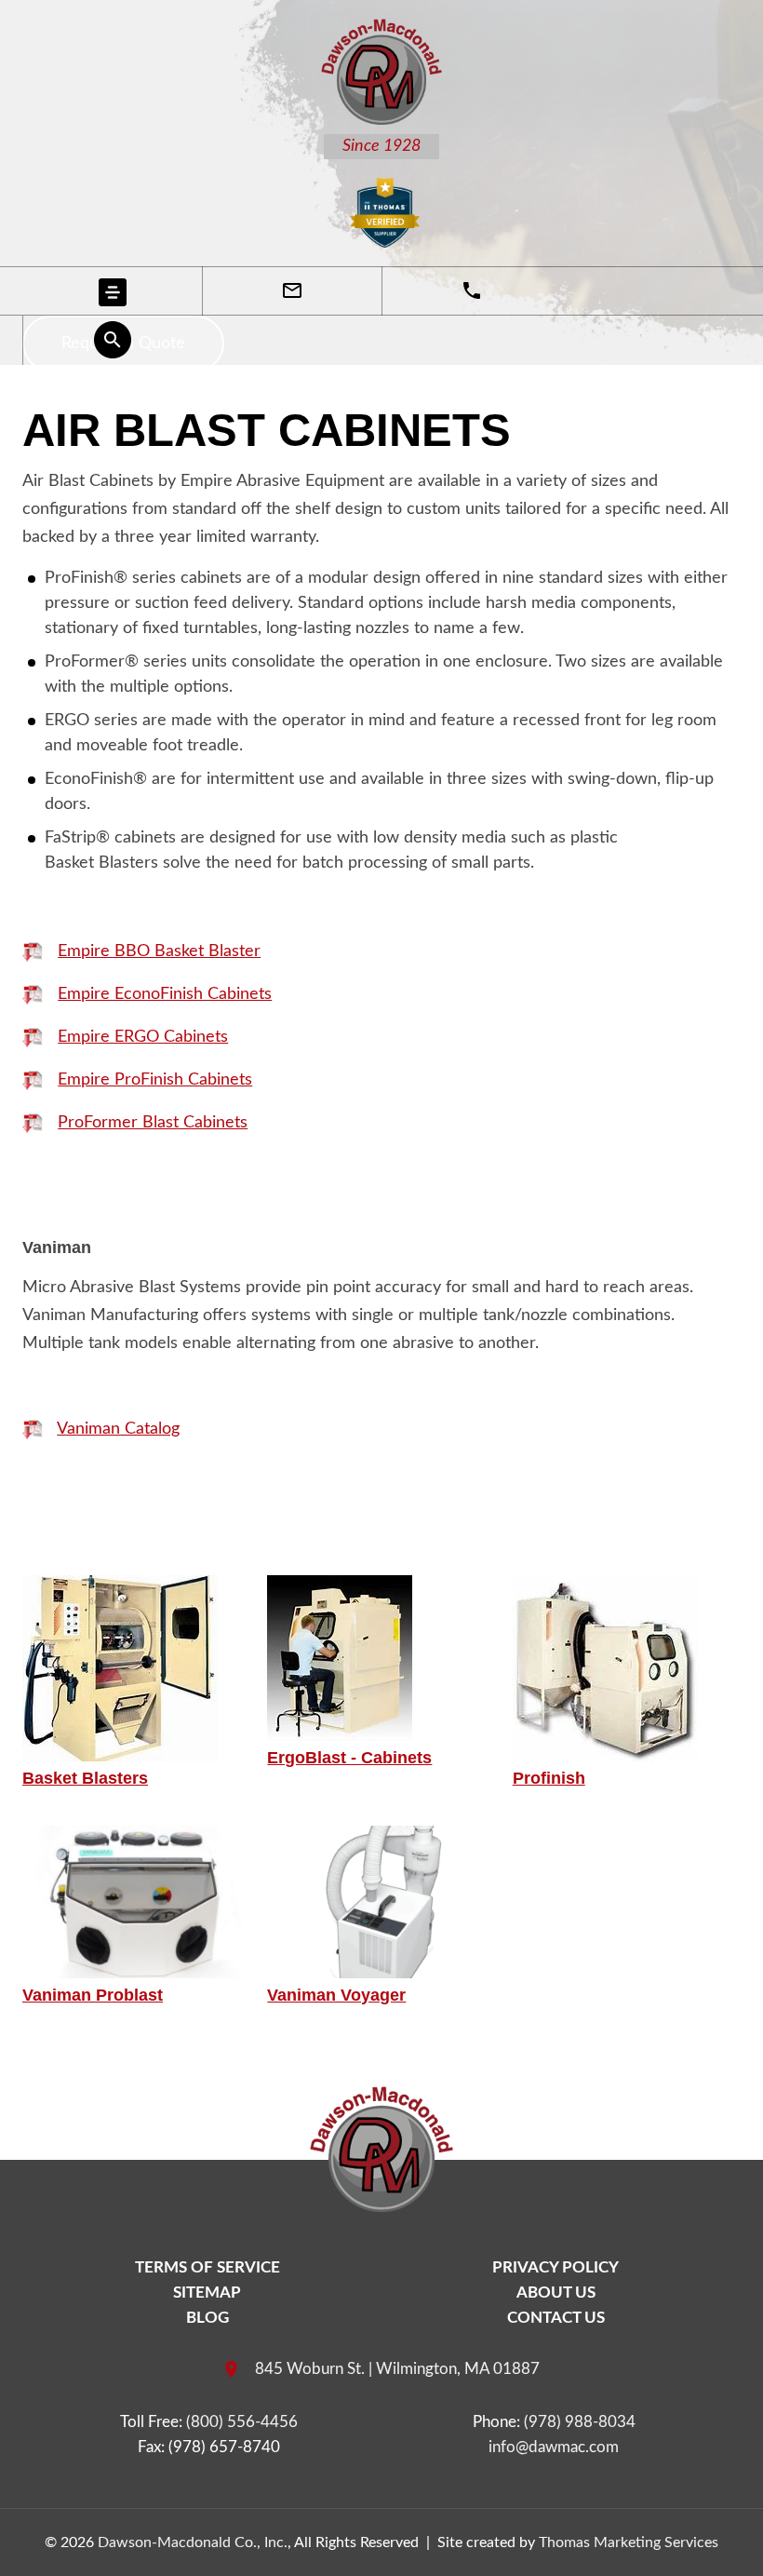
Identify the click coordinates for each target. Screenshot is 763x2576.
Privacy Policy (556, 2267)
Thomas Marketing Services (629, 2542)
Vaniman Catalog (118, 1429)
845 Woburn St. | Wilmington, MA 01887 (397, 2369)
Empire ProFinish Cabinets (155, 1080)
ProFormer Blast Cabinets (153, 1123)
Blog (207, 2318)
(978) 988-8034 (580, 2422)
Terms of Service (207, 2267)
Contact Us (556, 2318)
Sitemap (207, 2293)
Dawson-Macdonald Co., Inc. (193, 2542)
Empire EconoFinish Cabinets (165, 994)
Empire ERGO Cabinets (143, 1037)
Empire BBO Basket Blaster (159, 951)
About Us (556, 2293)
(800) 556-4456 (242, 2422)
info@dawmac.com (554, 2447)
